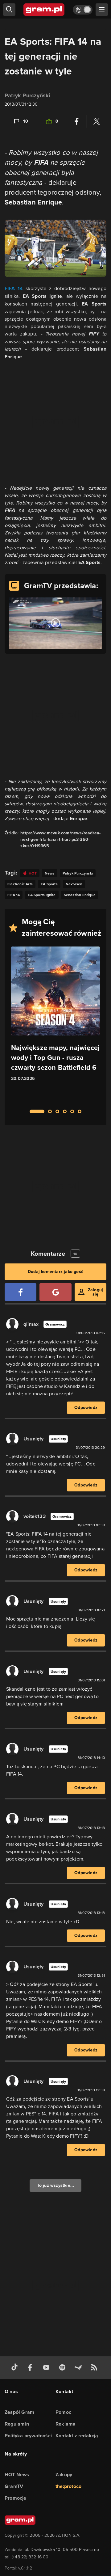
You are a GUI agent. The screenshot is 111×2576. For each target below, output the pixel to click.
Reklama (66, 2424)
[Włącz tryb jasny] (83, 10)
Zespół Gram (19, 2412)
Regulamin (17, 2424)
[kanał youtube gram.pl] (47, 2368)
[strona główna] (44, 10)
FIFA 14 (14, 288)
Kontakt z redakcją (77, 2436)
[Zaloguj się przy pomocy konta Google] (55, 1292)
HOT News (17, 2475)
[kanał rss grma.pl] (95, 2368)
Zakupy (64, 2475)
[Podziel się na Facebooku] (77, 121)
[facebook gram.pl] (31, 2368)
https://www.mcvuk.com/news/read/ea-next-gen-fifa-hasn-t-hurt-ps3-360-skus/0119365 (60, 839)
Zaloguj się (95, 1292)
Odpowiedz (86, 1408)
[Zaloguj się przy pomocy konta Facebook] (21, 1292)
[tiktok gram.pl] (16, 2368)
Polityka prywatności (28, 2436)
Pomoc (63, 2412)
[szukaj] (9, 10)
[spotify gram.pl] (64, 2368)
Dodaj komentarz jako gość (55, 1272)
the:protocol (69, 2486)
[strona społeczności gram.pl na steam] (80, 2368)
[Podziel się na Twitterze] (97, 121)
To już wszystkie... (56, 2185)
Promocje (16, 2498)
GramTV (14, 2486)
